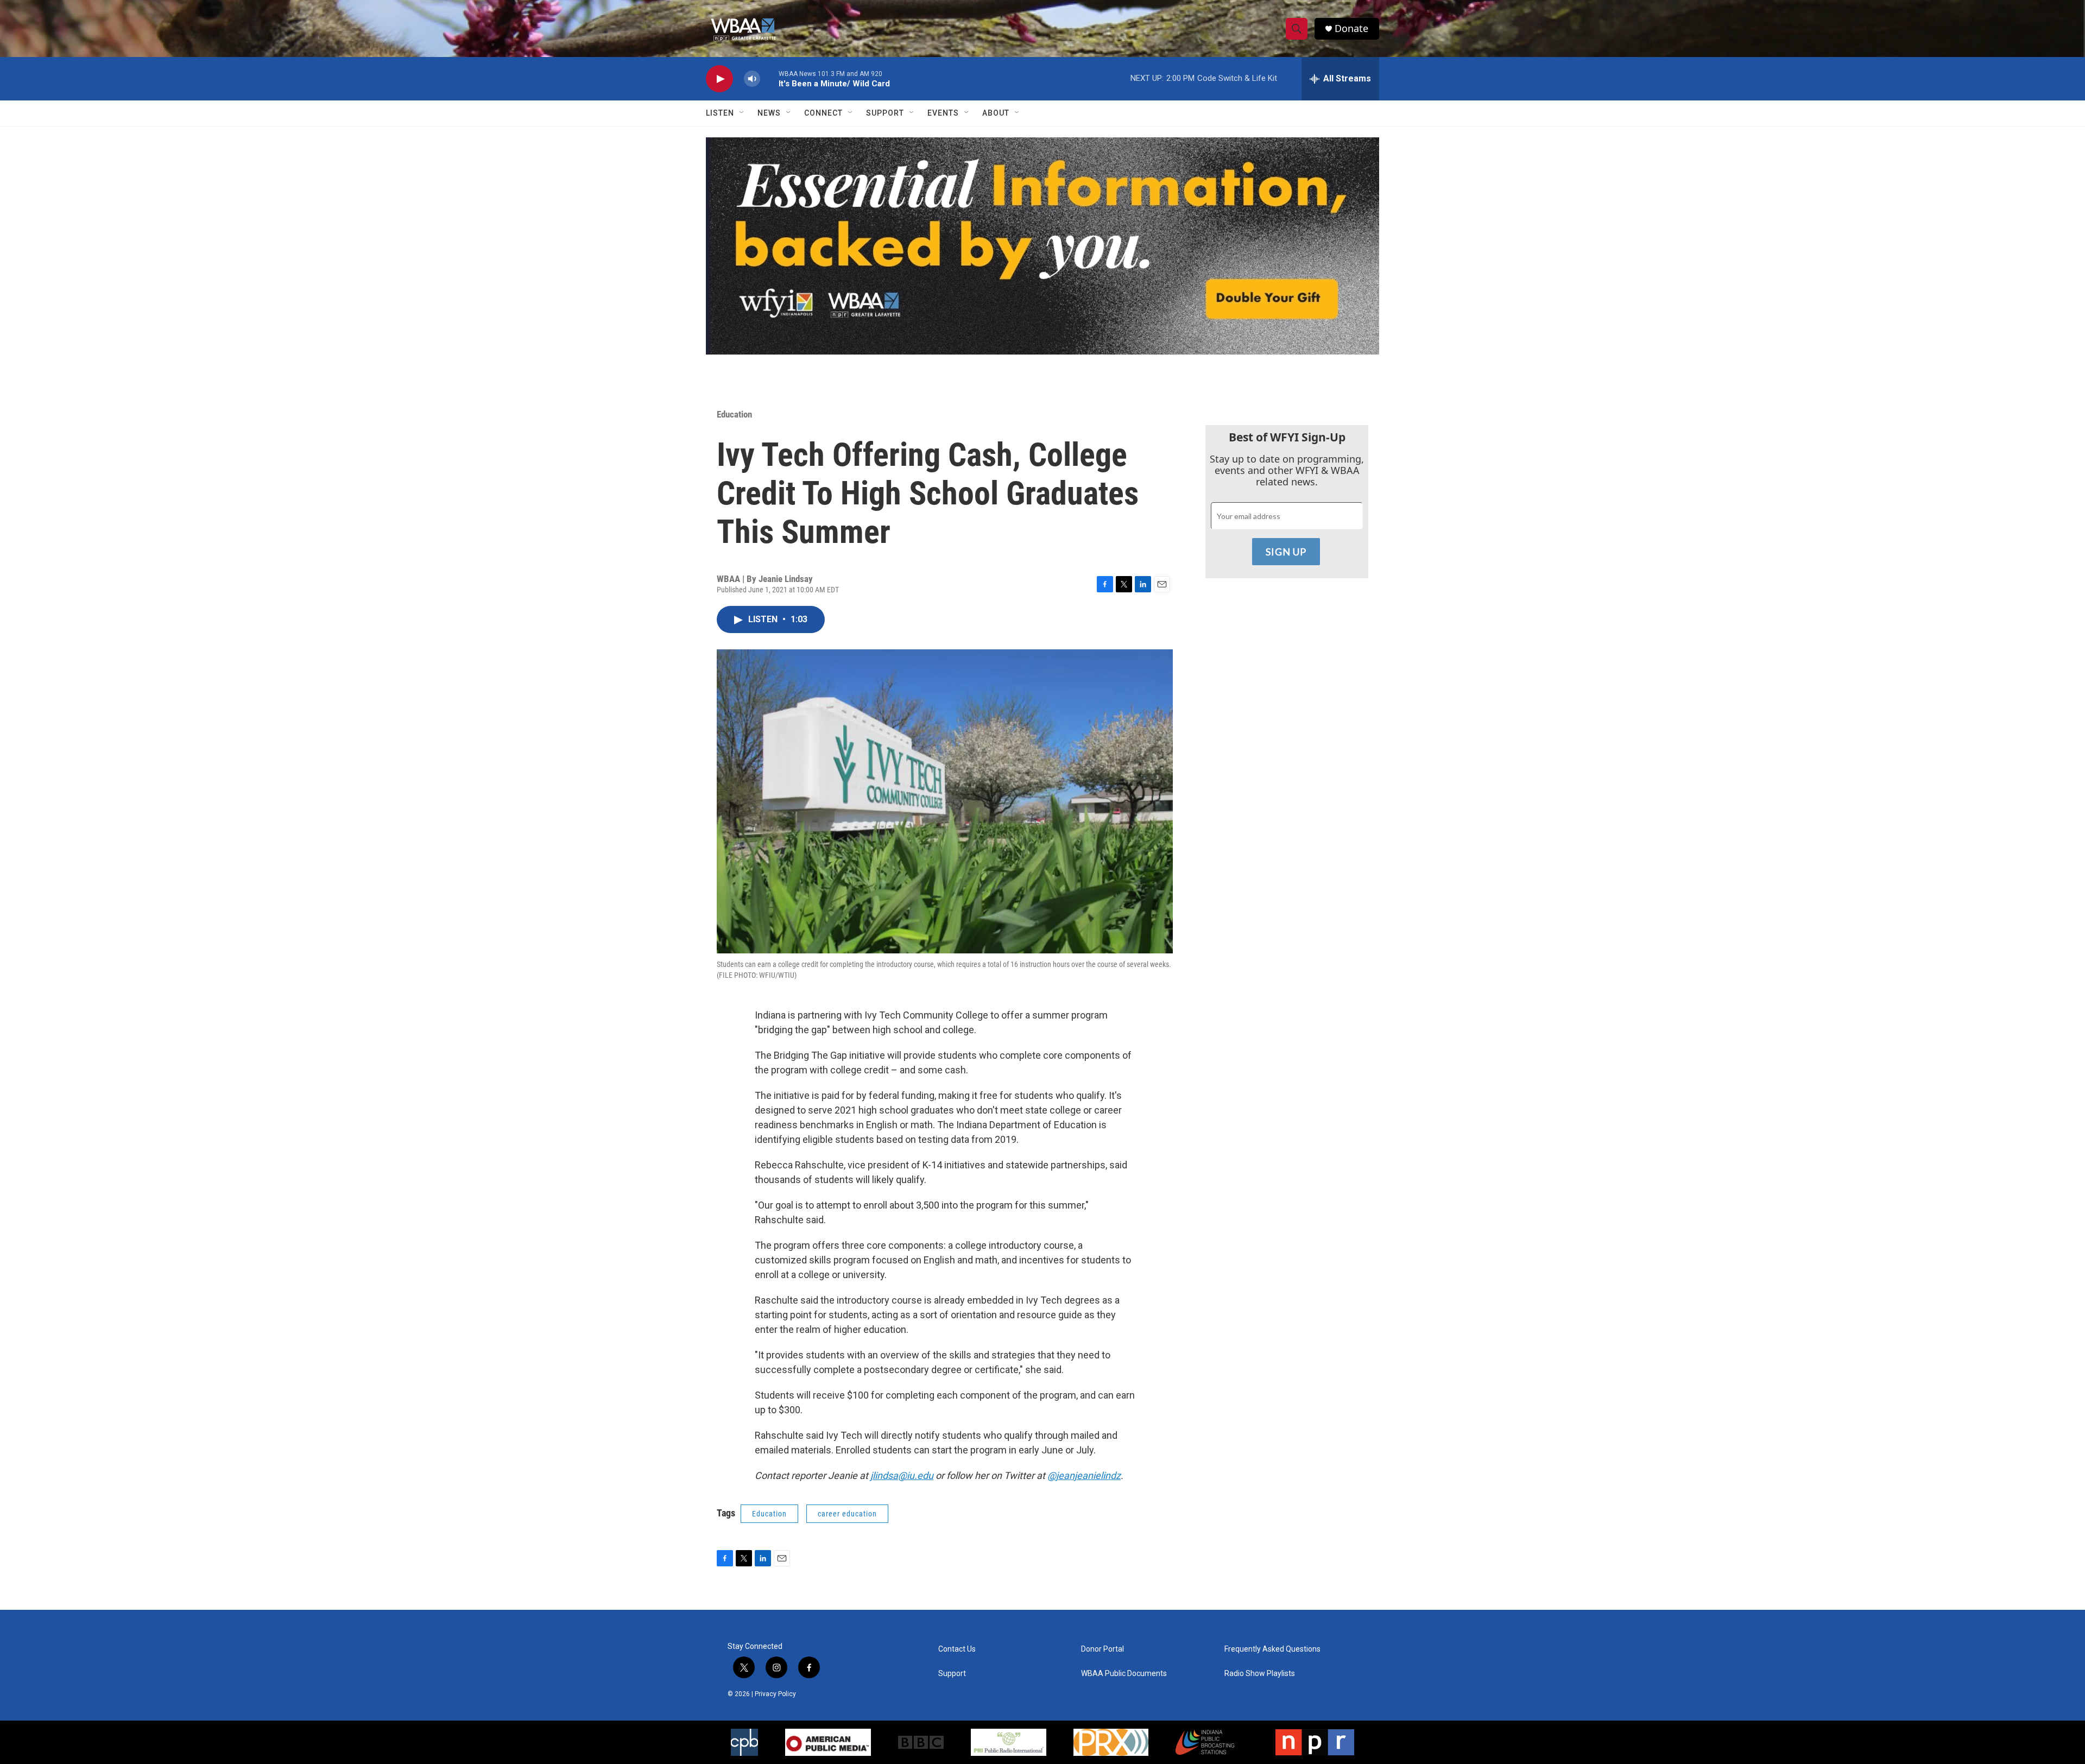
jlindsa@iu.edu (902, 1475)
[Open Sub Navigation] (742, 113)
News (769, 113)
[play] (719, 79)
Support (885, 113)
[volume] (752, 79)
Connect (823, 113)
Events (943, 113)
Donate (1351, 29)
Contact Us (957, 1649)
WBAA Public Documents (1124, 1674)
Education (734, 414)
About (996, 113)
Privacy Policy (775, 1694)
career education (847, 1514)
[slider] (769, 78)
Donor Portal (1102, 1649)
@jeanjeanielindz (1084, 1475)
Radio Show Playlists (1260, 1674)
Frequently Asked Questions (1272, 1649)
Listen (720, 113)
